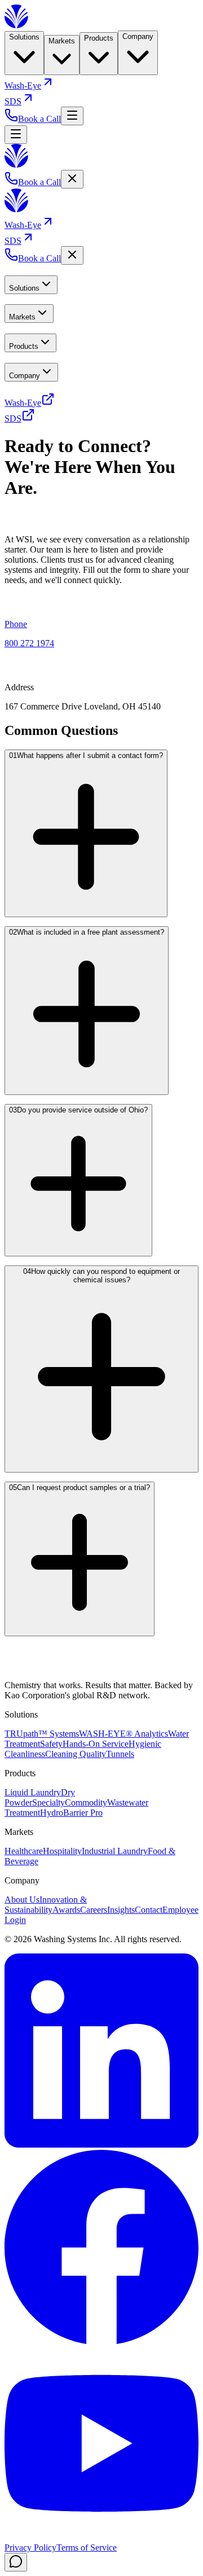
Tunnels (120, 1754)
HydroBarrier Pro (71, 1813)
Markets (62, 41)
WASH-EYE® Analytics (123, 1734)
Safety (51, 1744)
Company (138, 36)
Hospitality (62, 1851)
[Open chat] (16, 2562)
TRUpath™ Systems (42, 1734)
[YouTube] (101, 2537)
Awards (66, 1910)
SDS (13, 101)
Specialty (48, 1802)
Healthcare (24, 1851)
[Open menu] (72, 116)
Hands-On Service (96, 1744)
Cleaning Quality (76, 1754)
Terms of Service (87, 2547)
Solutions (24, 37)
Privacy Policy (30, 2547)
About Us (22, 1900)
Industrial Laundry (115, 1851)
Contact (149, 1910)
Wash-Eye (23, 86)
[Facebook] (101, 2341)
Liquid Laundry (33, 1792)
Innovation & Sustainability (46, 1905)
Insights (121, 1910)
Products (99, 38)
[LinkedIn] (101, 2145)
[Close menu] (72, 179)
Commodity (86, 1802)
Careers (94, 1910)
